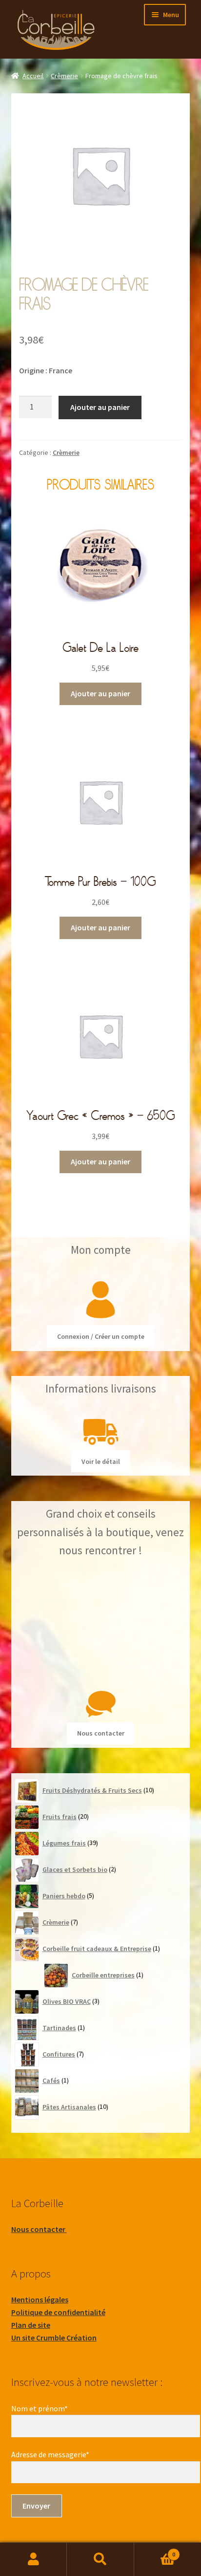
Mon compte (33, 2559)
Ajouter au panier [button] (100, 693)
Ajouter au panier (100, 407)
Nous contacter (101, 1733)
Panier (155, 2551)
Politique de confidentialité (58, 2312)
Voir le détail (101, 1461)
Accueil (33, 76)
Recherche (100, 2559)
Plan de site (31, 2325)
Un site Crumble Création (54, 2338)
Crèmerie (64, 76)
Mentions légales (40, 2299)
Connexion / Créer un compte (101, 1336)
